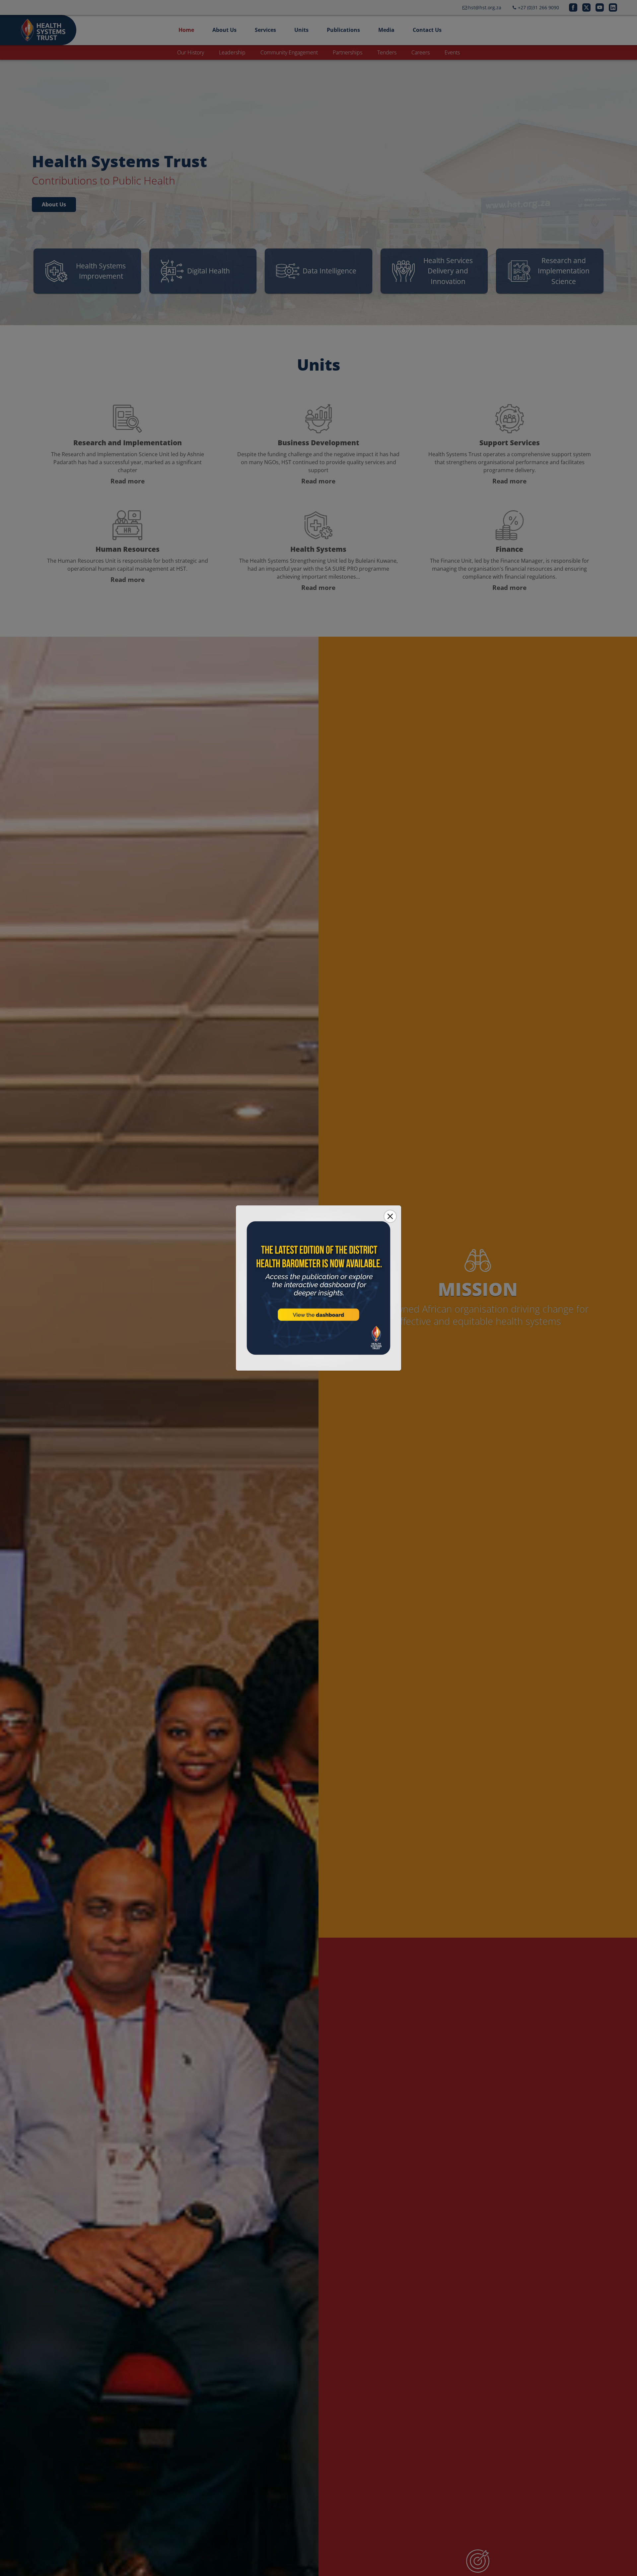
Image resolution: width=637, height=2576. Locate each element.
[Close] (390, 1216)
